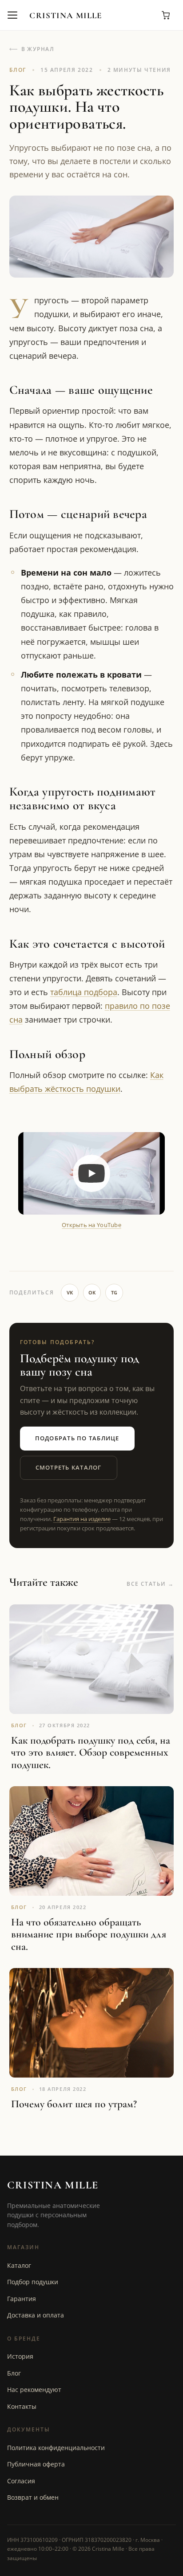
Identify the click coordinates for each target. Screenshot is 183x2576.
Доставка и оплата (36, 2315)
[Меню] (12, 15)
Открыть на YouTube (91, 1225)
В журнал (38, 49)
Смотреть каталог (69, 1468)
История (20, 2356)
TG (114, 1292)
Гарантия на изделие (82, 1519)
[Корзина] (166, 15)
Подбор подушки (33, 2282)
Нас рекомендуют (34, 2390)
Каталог (19, 2265)
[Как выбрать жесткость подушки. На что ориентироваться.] (91, 1173)
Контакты (22, 2406)
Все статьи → (150, 1584)
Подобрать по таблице (77, 1438)
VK (70, 1292)
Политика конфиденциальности (56, 2448)
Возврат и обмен (33, 2497)
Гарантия (22, 2299)
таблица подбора (84, 992)
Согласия (21, 2481)
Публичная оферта (36, 2464)
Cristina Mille (66, 15)
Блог (14, 2373)
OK (92, 1292)
